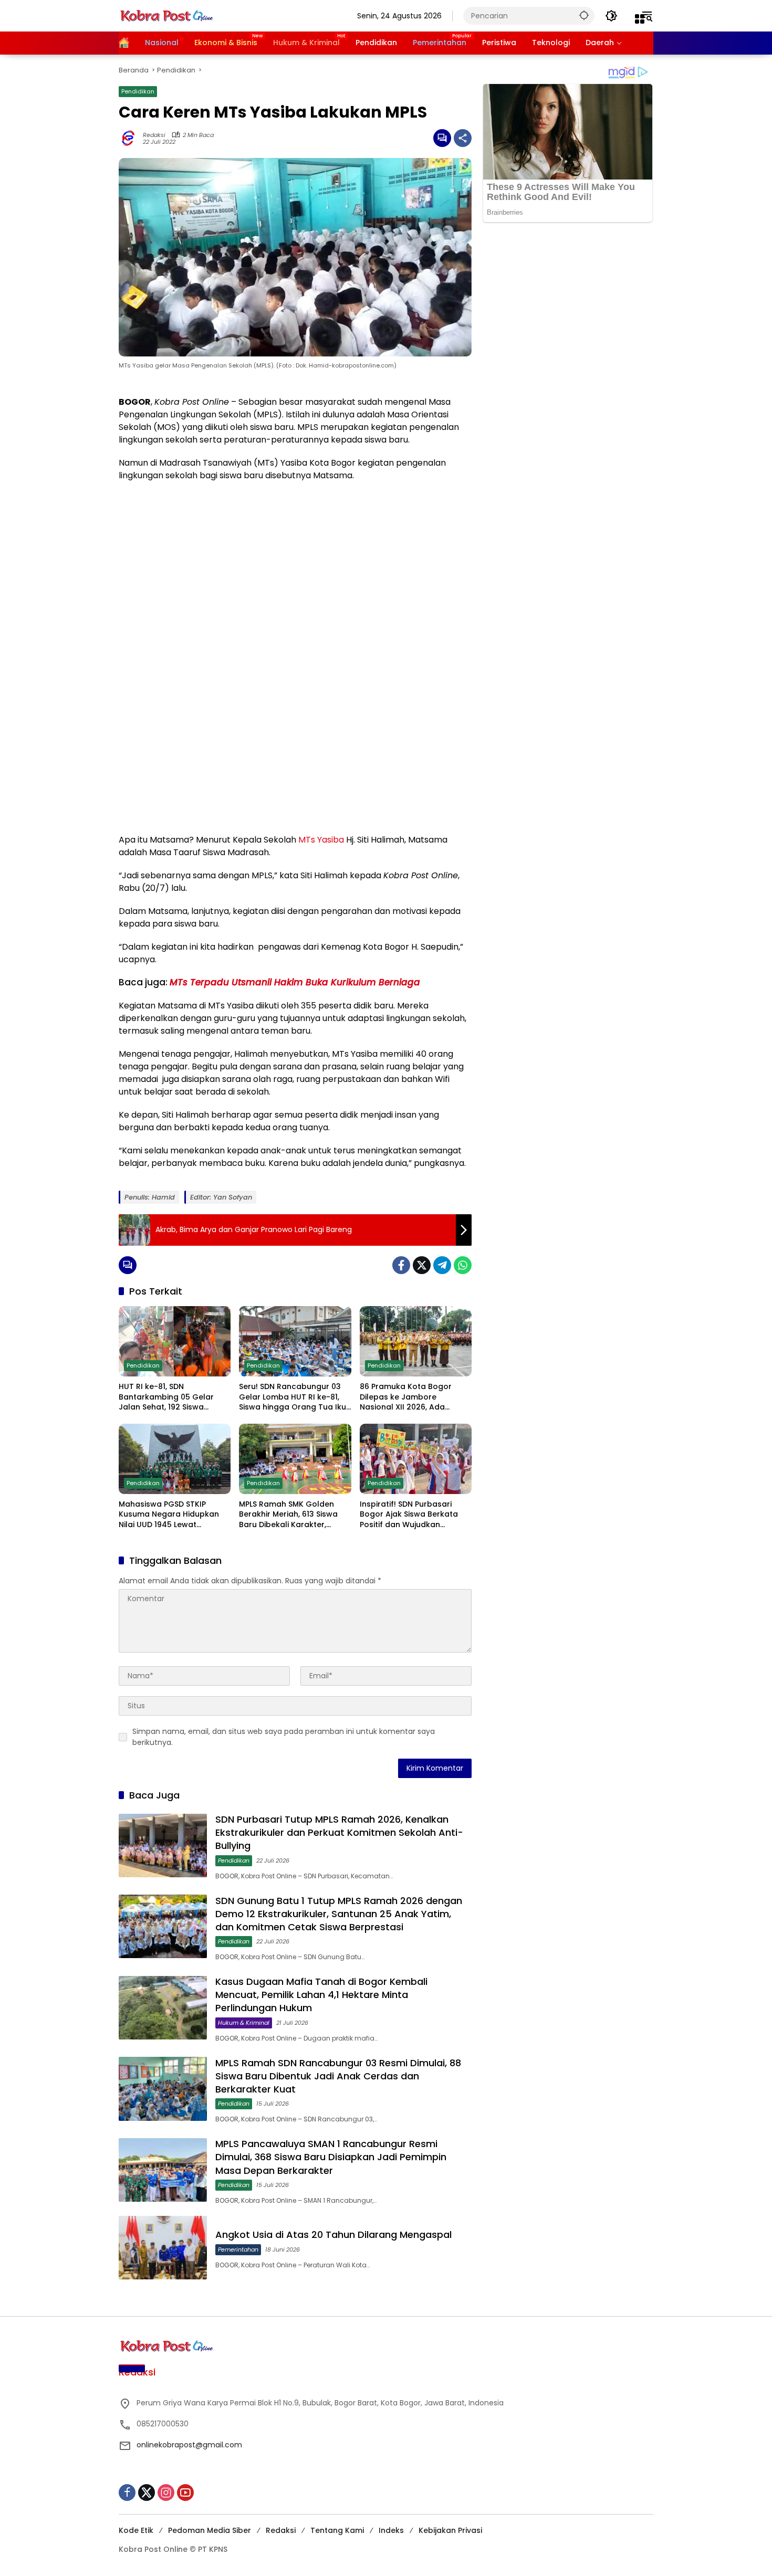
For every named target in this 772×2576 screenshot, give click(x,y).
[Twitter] (422, 1265)
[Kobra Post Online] (166, 15)
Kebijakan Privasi (450, 2530)
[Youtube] (185, 2493)
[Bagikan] (463, 138)
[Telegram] (442, 1265)
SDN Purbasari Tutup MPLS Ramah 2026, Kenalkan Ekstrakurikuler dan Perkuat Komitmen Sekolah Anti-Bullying (339, 1832)
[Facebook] (401, 1265)
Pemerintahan (238, 2249)
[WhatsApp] (463, 1265)
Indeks (391, 2530)
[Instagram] (166, 2493)
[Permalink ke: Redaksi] (131, 138)
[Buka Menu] (640, 19)
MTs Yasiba (321, 840)
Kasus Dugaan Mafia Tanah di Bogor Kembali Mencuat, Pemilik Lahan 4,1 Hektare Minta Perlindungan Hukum (321, 1995)
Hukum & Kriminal (244, 2023)
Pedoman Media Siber (210, 2530)
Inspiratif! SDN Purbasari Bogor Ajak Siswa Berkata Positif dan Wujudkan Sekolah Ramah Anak (409, 1515)
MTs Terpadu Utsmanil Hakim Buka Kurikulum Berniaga (295, 982)
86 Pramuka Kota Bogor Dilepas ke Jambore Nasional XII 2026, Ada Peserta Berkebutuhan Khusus (406, 1397)
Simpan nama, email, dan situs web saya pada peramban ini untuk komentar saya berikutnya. (284, 1737)
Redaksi (154, 135)
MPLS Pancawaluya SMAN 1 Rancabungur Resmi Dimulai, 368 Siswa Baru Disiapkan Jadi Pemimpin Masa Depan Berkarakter (331, 2157)
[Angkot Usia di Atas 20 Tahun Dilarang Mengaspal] (163, 2248)
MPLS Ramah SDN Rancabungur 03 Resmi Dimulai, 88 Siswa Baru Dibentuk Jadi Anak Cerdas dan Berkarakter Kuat (338, 2076)
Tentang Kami (337, 2530)
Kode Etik (136, 2530)
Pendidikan (138, 91)
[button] (584, 15)
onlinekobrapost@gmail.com (189, 2445)
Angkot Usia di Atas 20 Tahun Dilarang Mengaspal (333, 2235)
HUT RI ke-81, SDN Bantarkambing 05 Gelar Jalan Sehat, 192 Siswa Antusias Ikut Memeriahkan (170, 1397)
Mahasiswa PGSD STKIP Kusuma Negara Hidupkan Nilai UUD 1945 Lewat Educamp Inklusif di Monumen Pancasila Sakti (169, 1515)
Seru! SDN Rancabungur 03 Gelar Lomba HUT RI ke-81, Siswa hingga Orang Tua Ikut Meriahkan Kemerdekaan (294, 1397)
